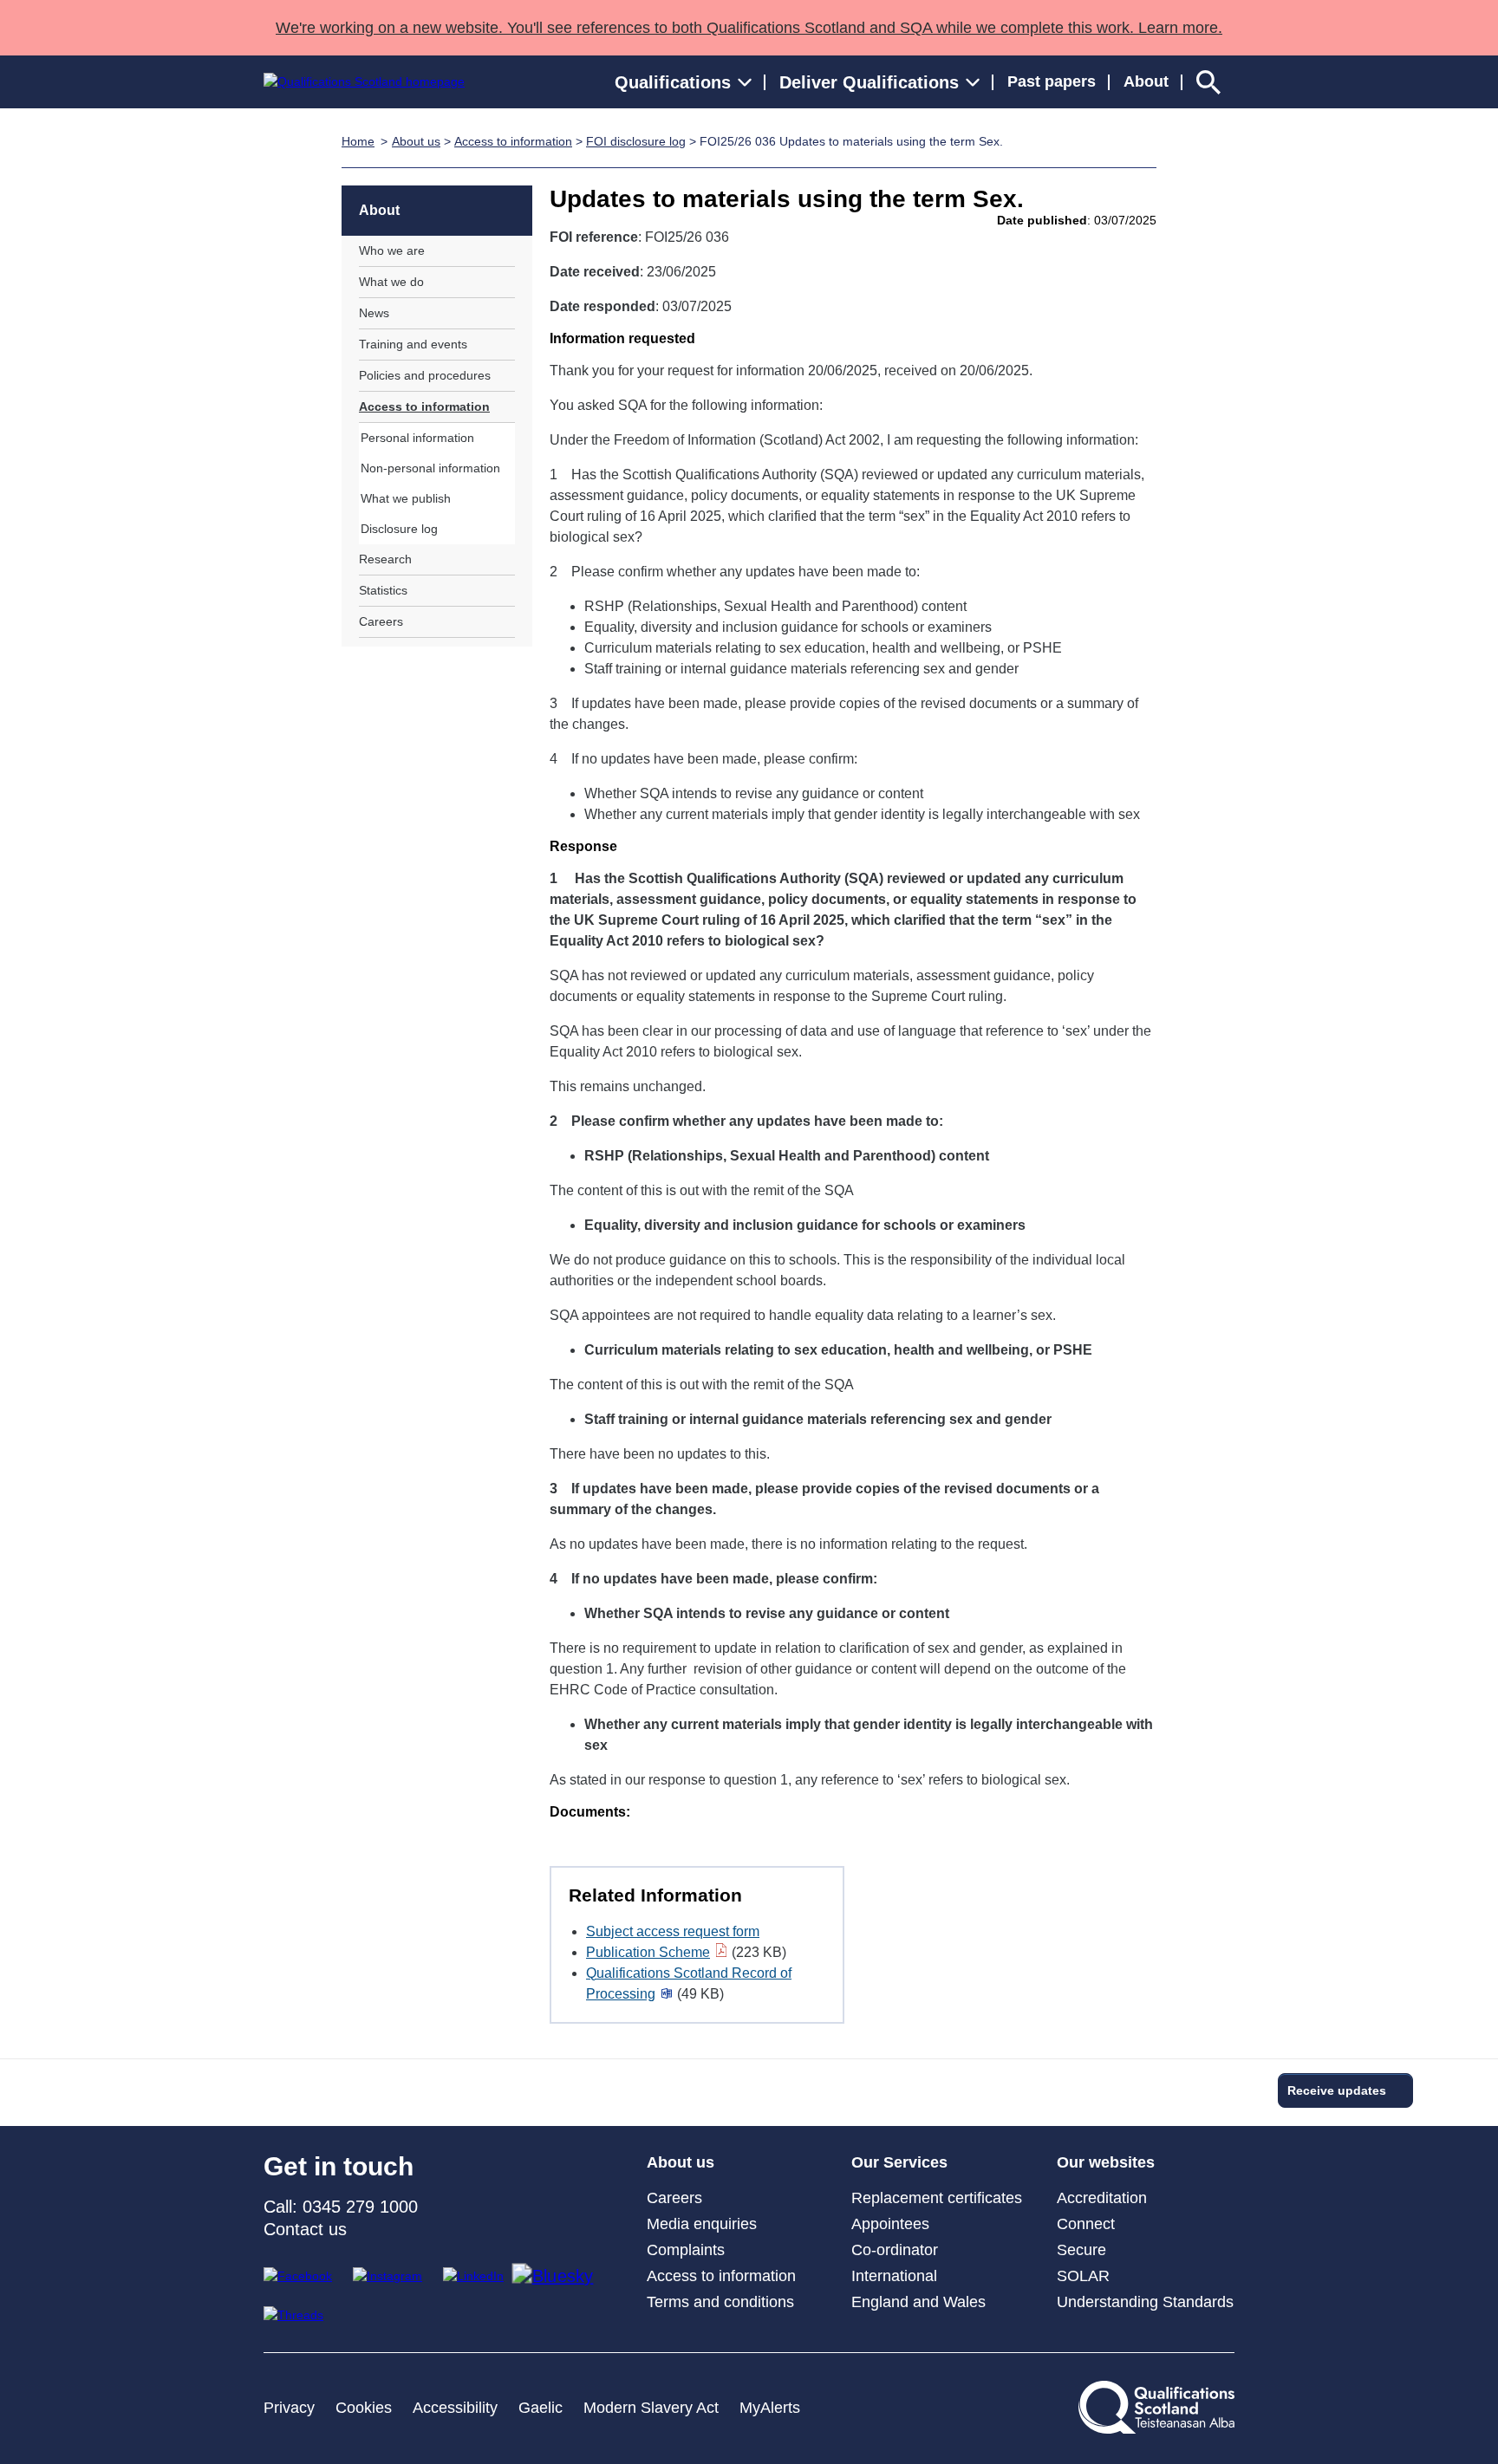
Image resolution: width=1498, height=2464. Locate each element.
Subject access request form (673, 1931)
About (1146, 81)
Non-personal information (430, 468)
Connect (1086, 2224)
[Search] (1208, 82)
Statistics (383, 590)
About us (416, 141)
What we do (391, 282)
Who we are (392, 250)
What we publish (406, 498)
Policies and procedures (425, 375)
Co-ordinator (895, 2250)
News (374, 313)
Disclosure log (399, 529)
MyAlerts (770, 2408)
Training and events (413, 344)
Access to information (513, 141)
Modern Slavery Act (651, 2408)
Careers (381, 621)
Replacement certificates (937, 2198)
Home (358, 141)
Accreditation (1102, 2198)
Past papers (1052, 81)
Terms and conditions (720, 2302)
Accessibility (455, 2408)
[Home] (364, 82)
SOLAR (1083, 2276)
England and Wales (918, 2302)
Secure (1081, 2250)
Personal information (417, 438)
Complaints (686, 2250)
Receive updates (1337, 2090)
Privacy (289, 2408)
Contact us (305, 2229)
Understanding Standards (1145, 2302)
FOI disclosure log (636, 141)
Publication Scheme (648, 1952)
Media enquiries (702, 2224)
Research (385, 559)
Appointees (890, 2224)
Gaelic (541, 2408)
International (894, 2276)
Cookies (364, 2408)
